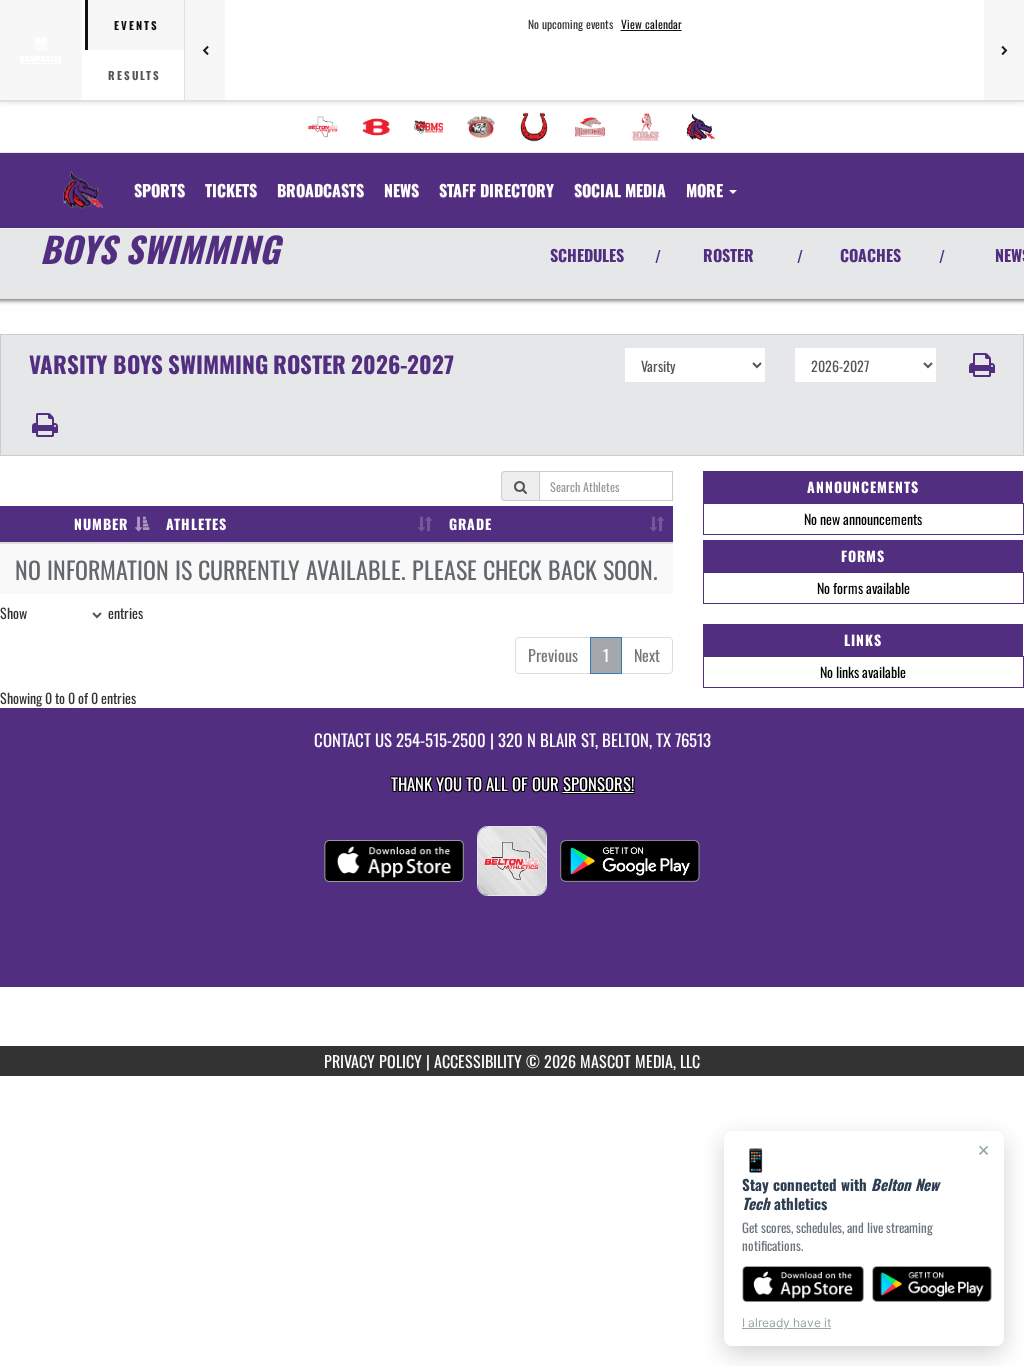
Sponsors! (598, 783)
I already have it (786, 1322)
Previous (553, 655)
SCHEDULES (587, 255)
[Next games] (1004, 50)
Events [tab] (136, 25)
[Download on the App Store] (803, 1284)
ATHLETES (196, 523)
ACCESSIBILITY (478, 1061)
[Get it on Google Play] (932, 1284)
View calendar (651, 24)
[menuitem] (323, 127)
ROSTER (728, 255)
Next (647, 655)
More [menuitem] (706, 190)
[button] (980, 365)
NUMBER (101, 523)
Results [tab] (134, 75)
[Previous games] (205, 50)
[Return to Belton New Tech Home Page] (83, 178)
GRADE (470, 523)
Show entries (71, 612)
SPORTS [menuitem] (159, 190)
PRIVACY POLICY (373, 1061)
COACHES (870, 255)
